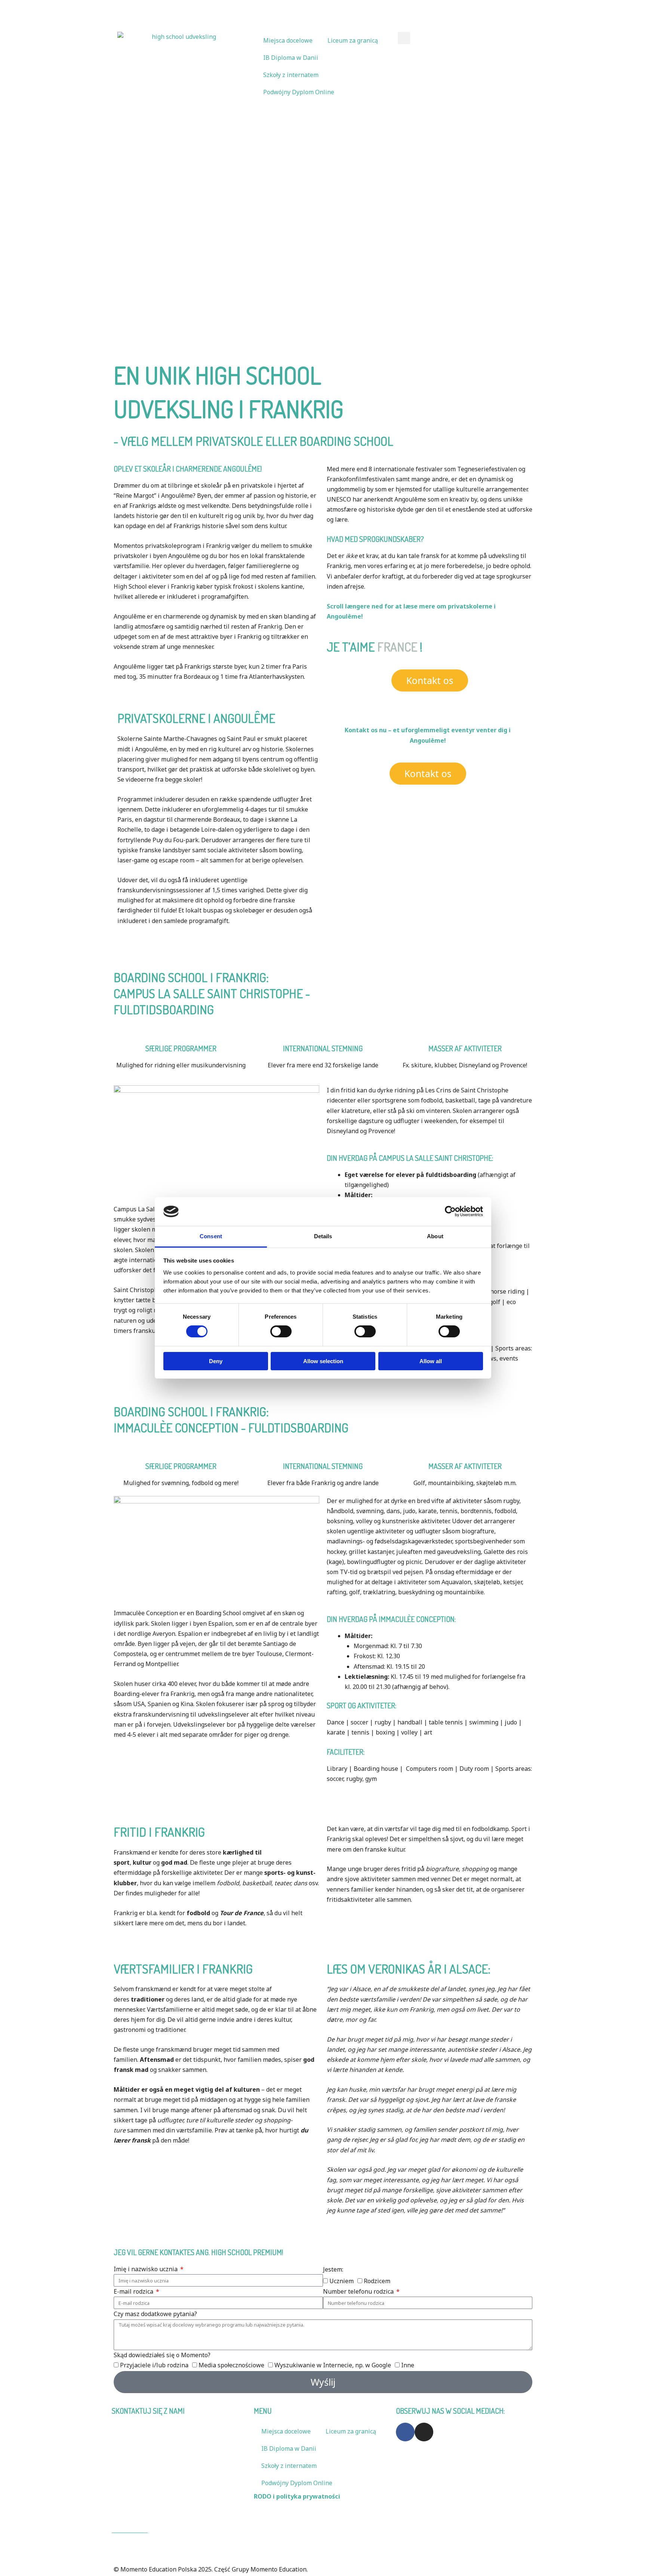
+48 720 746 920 (349, 9)
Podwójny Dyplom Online (299, 92)
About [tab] (435, 1236)
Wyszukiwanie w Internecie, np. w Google (333, 2365)
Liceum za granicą (353, 40)
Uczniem (342, 2281)
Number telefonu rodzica (359, 2291)
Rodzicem (377, 2281)
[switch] (281, 1331)
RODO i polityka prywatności (297, 2496)
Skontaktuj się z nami (409, 9)
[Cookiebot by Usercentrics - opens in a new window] (450, 1211)
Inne (408, 2365)
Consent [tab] (211, 1236)
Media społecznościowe (231, 2365)
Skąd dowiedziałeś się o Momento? (162, 2355)
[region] (323, 226)
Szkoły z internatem (291, 75)
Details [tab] (323, 1236)
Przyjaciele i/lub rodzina (154, 2365)
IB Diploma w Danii (291, 58)
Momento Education (143, 2489)
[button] (404, 38)
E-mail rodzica (134, 2291)
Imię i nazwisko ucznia (146, 2269)
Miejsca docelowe (288, 40)
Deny (216, 1361)
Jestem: (333, 2269)
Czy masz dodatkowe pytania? (155, 2314)
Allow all (431, 1361)
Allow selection (323, 1361)
